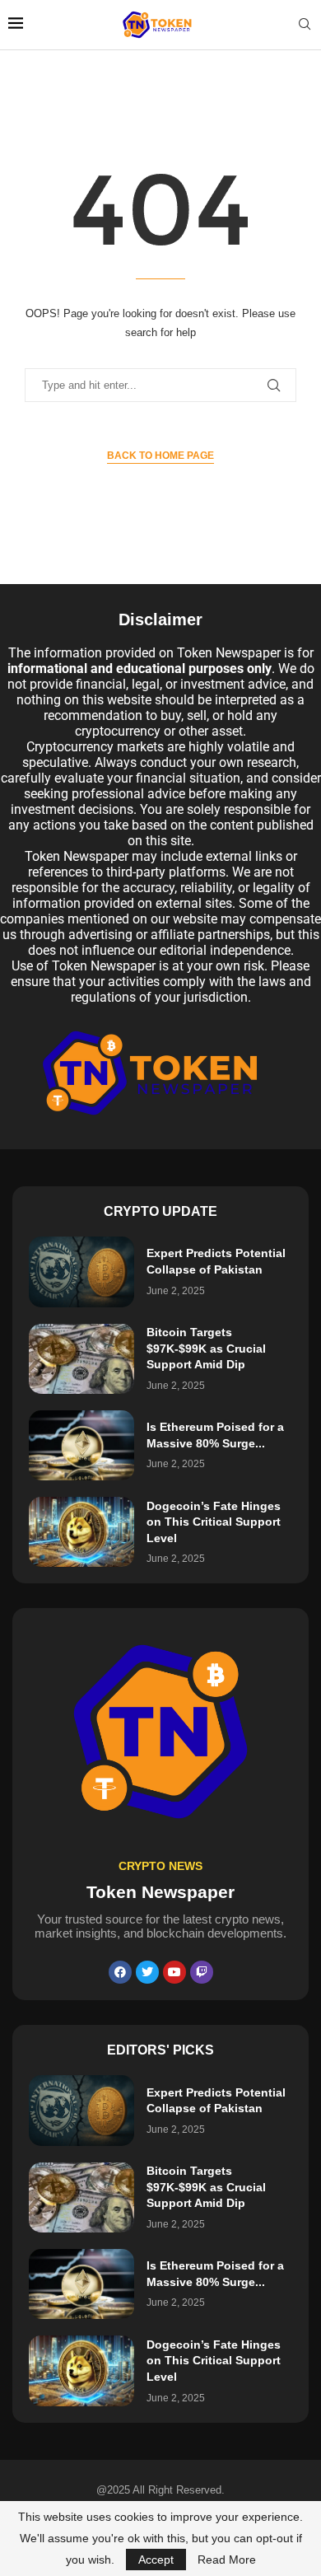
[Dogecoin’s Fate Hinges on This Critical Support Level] (81, 1532)
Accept (156, 2560)
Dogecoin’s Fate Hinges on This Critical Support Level (214, 1522)
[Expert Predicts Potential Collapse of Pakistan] (81, 1272)
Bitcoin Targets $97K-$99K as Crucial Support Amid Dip (206, 1348)
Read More (227, 2560)
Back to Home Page (160, 456)
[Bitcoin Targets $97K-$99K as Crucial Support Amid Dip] (81, 1359)
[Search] (305, 25)
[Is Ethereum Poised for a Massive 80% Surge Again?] (81, 1445)
